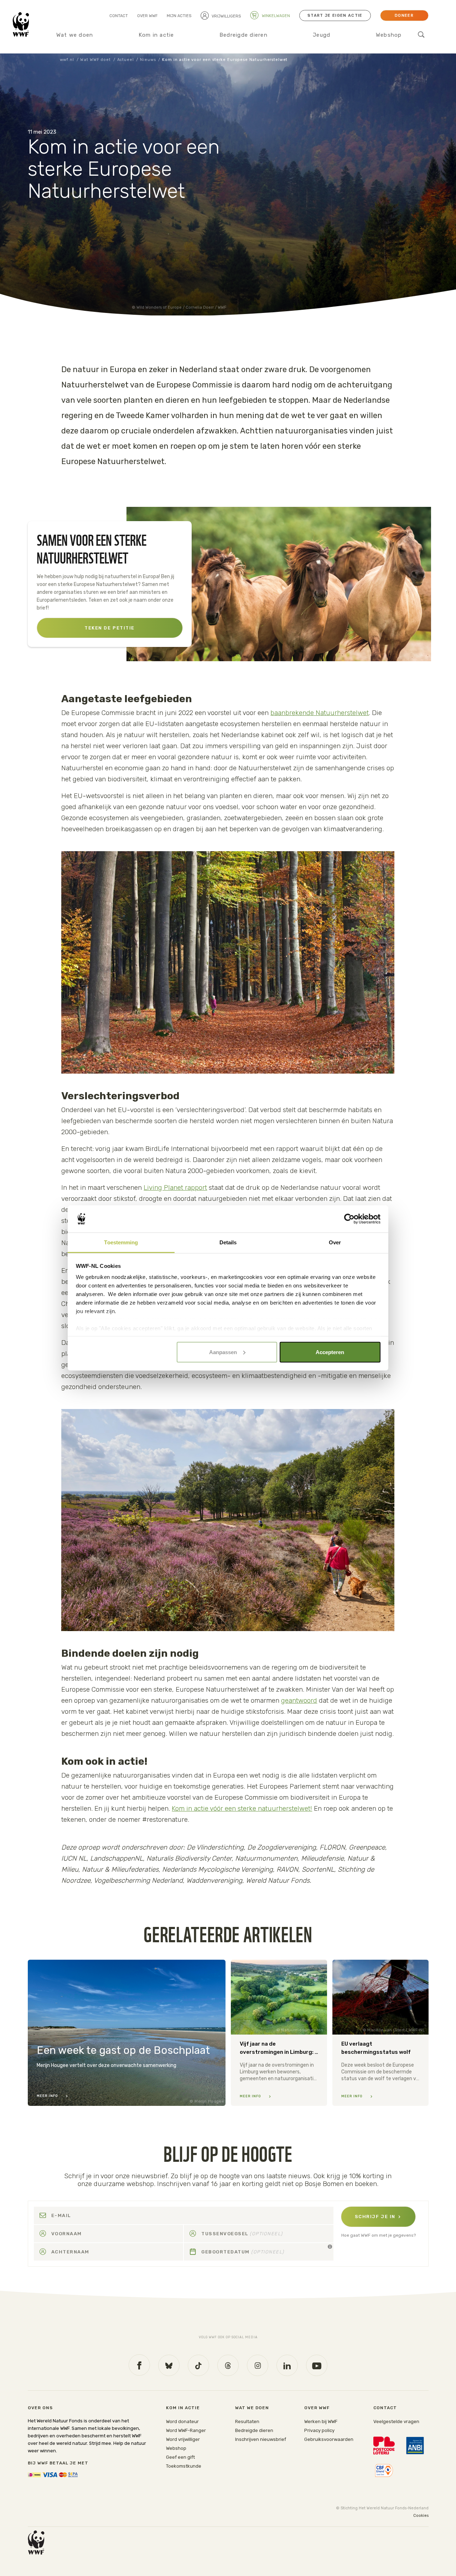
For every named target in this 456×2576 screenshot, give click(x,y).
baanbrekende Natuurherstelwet (320, 713)
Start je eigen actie (335, 16)
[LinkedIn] (287, 2365)
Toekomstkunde (184, 2466)
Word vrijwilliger (183, 2439)
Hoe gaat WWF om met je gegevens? (379, 2235)
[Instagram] (258, 2365)
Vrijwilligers (226, 16)
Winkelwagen (275, 16)
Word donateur (182, 2421)
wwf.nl (67, 60)
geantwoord (299, 1700)
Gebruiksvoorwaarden (329, 2439)
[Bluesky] (169, 2365)
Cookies (421, 2516)
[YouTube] (317, 2365)
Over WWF (147, 16)
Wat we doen (75, 35)
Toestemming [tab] (121, 1242)
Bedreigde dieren (243, 35)
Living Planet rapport (175, 1187)
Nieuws (148, 60)
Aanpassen (223, 1352)
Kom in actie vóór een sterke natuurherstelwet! (242, 1808)
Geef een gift (180, 2457)
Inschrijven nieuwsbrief (261, 2439)
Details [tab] (228, 1242)
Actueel (126, 60)
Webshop (389, 35)
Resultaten (247, 2421)
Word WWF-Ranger (186, 2430)
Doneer (404, 16)
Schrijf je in (375, 2217)
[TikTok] (198, 2365)
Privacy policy (319, 2430)
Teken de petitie (110, 628)
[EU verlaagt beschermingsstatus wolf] (380, 2033)
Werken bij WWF (321, 2421)
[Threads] (228, 2365)
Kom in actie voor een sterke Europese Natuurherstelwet (225, 60)
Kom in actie (156, 35)
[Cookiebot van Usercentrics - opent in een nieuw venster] (349, 1219)
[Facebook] (139, 2365)
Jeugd (322, 35)
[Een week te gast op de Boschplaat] (127, 2033)
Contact (119, 16)
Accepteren (330, 1352)
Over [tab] (335, 1242)
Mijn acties (179, 16)
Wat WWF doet (95, 60)
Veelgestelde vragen (396, 2421)
